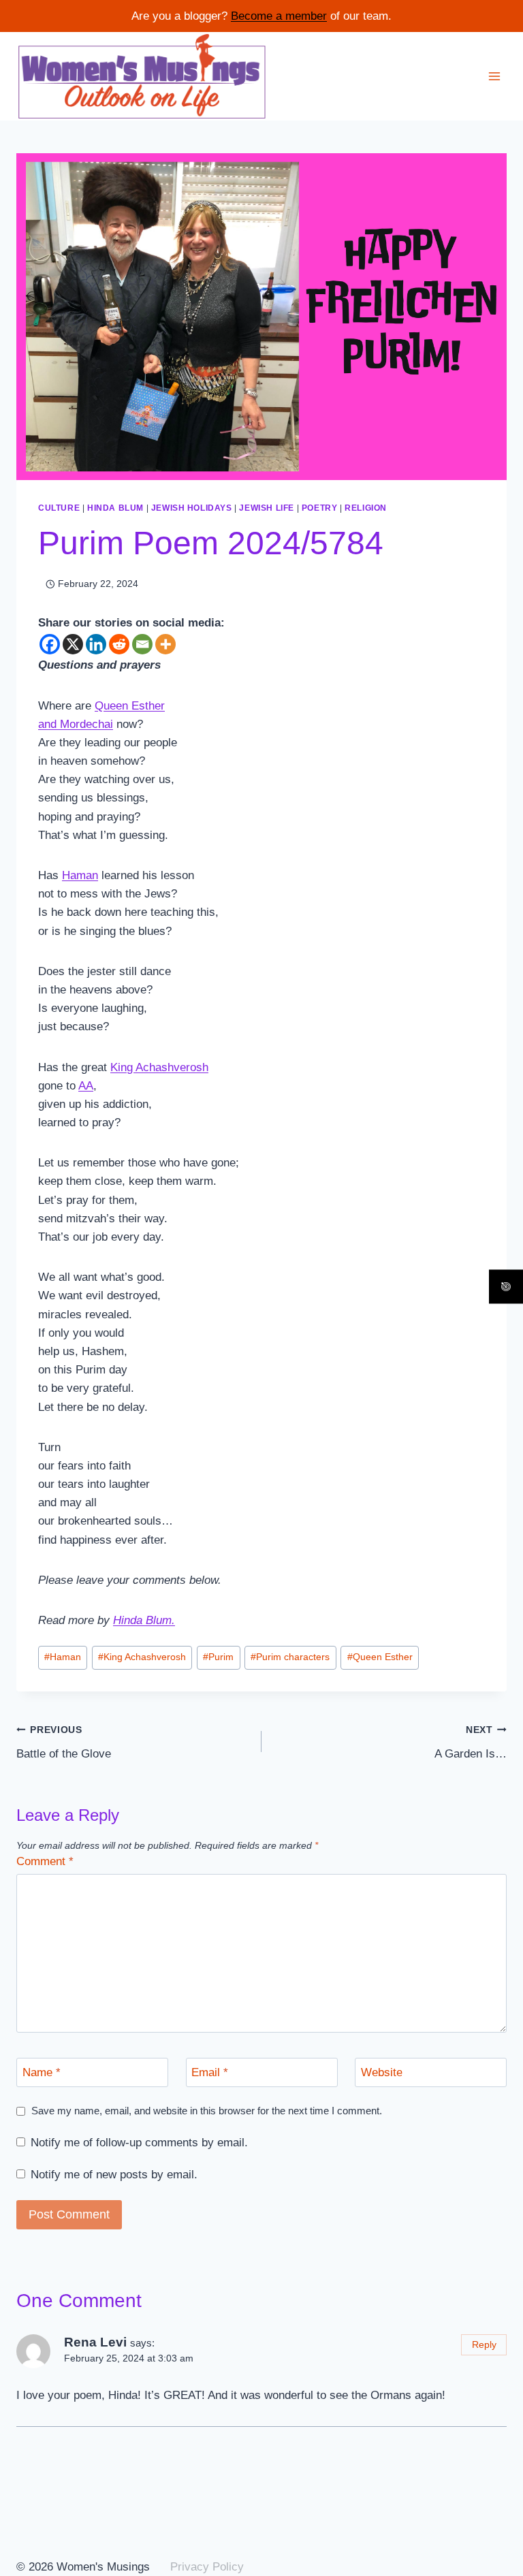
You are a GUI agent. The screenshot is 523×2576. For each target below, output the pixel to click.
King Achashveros (156, 1067)
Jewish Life (267, 508)
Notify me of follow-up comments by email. (139, 2143)
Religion (366, 508)
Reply (484, 2344)
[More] (165, 644)
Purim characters (290, 1657)
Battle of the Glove (64, 1743)
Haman (80, 875)
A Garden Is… (471, 1743)
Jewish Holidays (192, 508)
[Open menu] (494, 76)
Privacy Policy (207, 2567)
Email (210, 2072)
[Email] (142, 644)
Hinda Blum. (144, 1620)
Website (382, 2072)
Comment (45, 1861)
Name (42, 2072)
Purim (218, 1657)
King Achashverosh (142, 1657)
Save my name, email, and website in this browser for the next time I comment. (207, 2111)
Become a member (279, 16)
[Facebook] (50, 644)
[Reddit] (119, 644)
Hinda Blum (115, 508)
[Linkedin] (96, 644)
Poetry (320, 508)
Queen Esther (380, 1657)
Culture (59, 508)
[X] (73, 644)
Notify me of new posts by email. (114, 2175)
